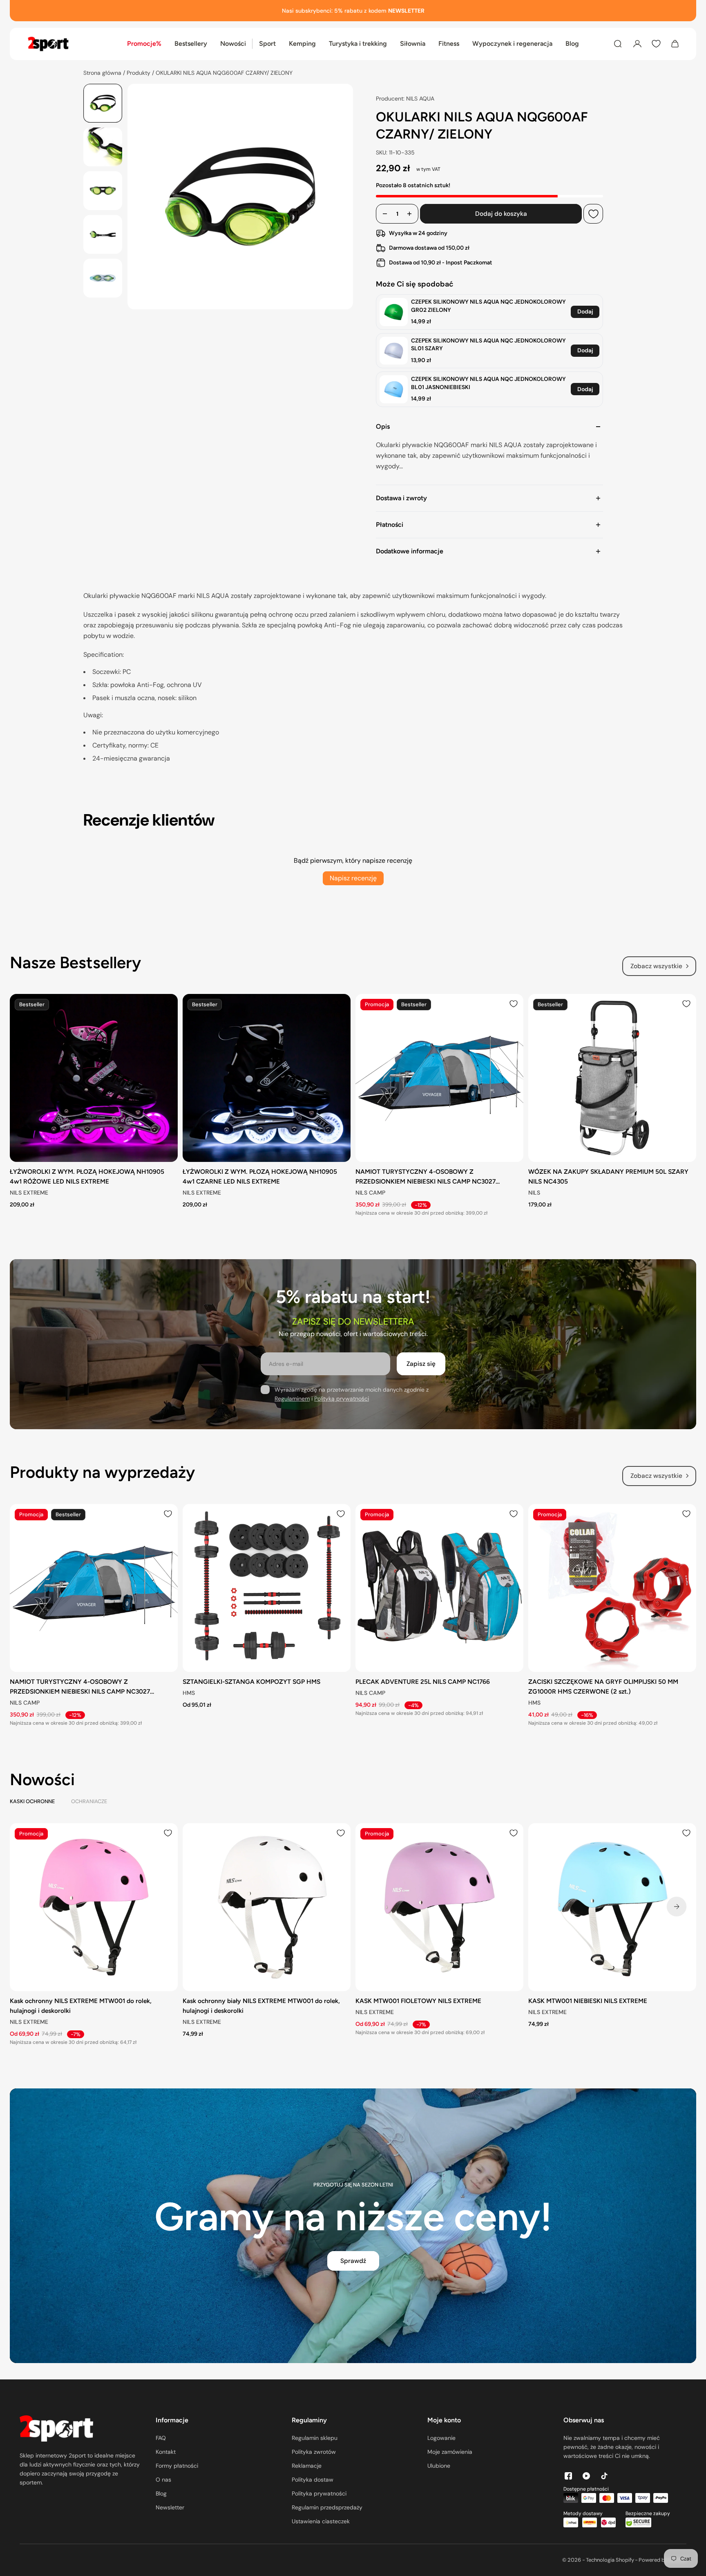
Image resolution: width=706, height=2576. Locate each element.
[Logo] (48, 44)
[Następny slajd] (677, 1907)
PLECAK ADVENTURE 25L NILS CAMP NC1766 (423, 1682)
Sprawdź (353, 2261)
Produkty (139, 73)
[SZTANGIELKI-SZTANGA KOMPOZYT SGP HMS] (267, 1588)
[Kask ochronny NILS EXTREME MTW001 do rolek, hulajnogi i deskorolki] (94, 1907)
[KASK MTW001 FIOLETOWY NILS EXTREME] (439, 1907)
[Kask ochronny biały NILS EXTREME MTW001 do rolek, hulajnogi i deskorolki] (267, 1907)
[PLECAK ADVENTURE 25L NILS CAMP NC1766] (439, 1588)
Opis (383, 426)
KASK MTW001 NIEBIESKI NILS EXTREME (588, 2001)
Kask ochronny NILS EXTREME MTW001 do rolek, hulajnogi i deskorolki (81, 2006)
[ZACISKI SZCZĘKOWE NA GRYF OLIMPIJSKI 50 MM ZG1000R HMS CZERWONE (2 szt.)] (612, 1588)
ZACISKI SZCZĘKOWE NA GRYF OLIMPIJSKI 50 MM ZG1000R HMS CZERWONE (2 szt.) (603, 1686)
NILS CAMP (370, 1193)
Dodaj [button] (585, 311)
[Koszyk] (675, 44)
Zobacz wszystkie (656, 966)
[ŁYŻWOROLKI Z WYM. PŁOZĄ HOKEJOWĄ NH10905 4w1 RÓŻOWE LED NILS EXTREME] (94, 1078)
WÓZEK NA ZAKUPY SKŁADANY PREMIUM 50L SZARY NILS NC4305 (608, 1176)
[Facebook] (568, 2476)
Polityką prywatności (342, 1399)
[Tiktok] (604, 2476)
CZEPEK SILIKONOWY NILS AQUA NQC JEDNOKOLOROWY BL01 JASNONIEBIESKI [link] (488, 383)
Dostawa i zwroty (401, 498)
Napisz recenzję (353, 878)
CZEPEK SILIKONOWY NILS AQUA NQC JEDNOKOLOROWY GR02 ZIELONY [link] (488, 306)
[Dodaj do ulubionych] (593, 214)
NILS (534, 1193)
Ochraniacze (89, 1801)
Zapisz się (421, 1364)
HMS (189, 1693)
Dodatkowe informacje (410, 551)
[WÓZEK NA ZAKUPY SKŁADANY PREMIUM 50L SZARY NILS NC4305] (612, 1078)
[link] (394, 312)
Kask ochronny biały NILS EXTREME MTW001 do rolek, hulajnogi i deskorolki (261, 2006)
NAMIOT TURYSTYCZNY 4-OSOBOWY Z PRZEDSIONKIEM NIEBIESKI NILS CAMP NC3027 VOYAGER (426, 1177)
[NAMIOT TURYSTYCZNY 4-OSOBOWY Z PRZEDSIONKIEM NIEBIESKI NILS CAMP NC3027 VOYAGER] (439, 1078)
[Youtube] (586, 2476)
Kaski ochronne (32, 1801)
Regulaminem (292, 1399)
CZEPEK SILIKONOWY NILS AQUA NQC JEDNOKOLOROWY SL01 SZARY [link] (488, 345)
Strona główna (103, 73)
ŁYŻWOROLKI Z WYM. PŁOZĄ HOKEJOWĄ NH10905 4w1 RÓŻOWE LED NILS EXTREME (87, 1176)
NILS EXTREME (29, 1193)
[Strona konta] (637, 44)
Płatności (390, 525)
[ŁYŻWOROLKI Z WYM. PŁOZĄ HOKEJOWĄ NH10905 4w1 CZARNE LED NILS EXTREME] (267, 1078)
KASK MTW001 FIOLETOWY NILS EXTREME (418, 2001)
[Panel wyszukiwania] (618, 44)
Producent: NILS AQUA (405, 98)
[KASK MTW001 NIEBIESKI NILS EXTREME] (612, 1907)
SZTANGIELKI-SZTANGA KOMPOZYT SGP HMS (251, 1682)
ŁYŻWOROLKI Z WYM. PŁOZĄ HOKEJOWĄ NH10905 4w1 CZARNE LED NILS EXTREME (260, 1176)
